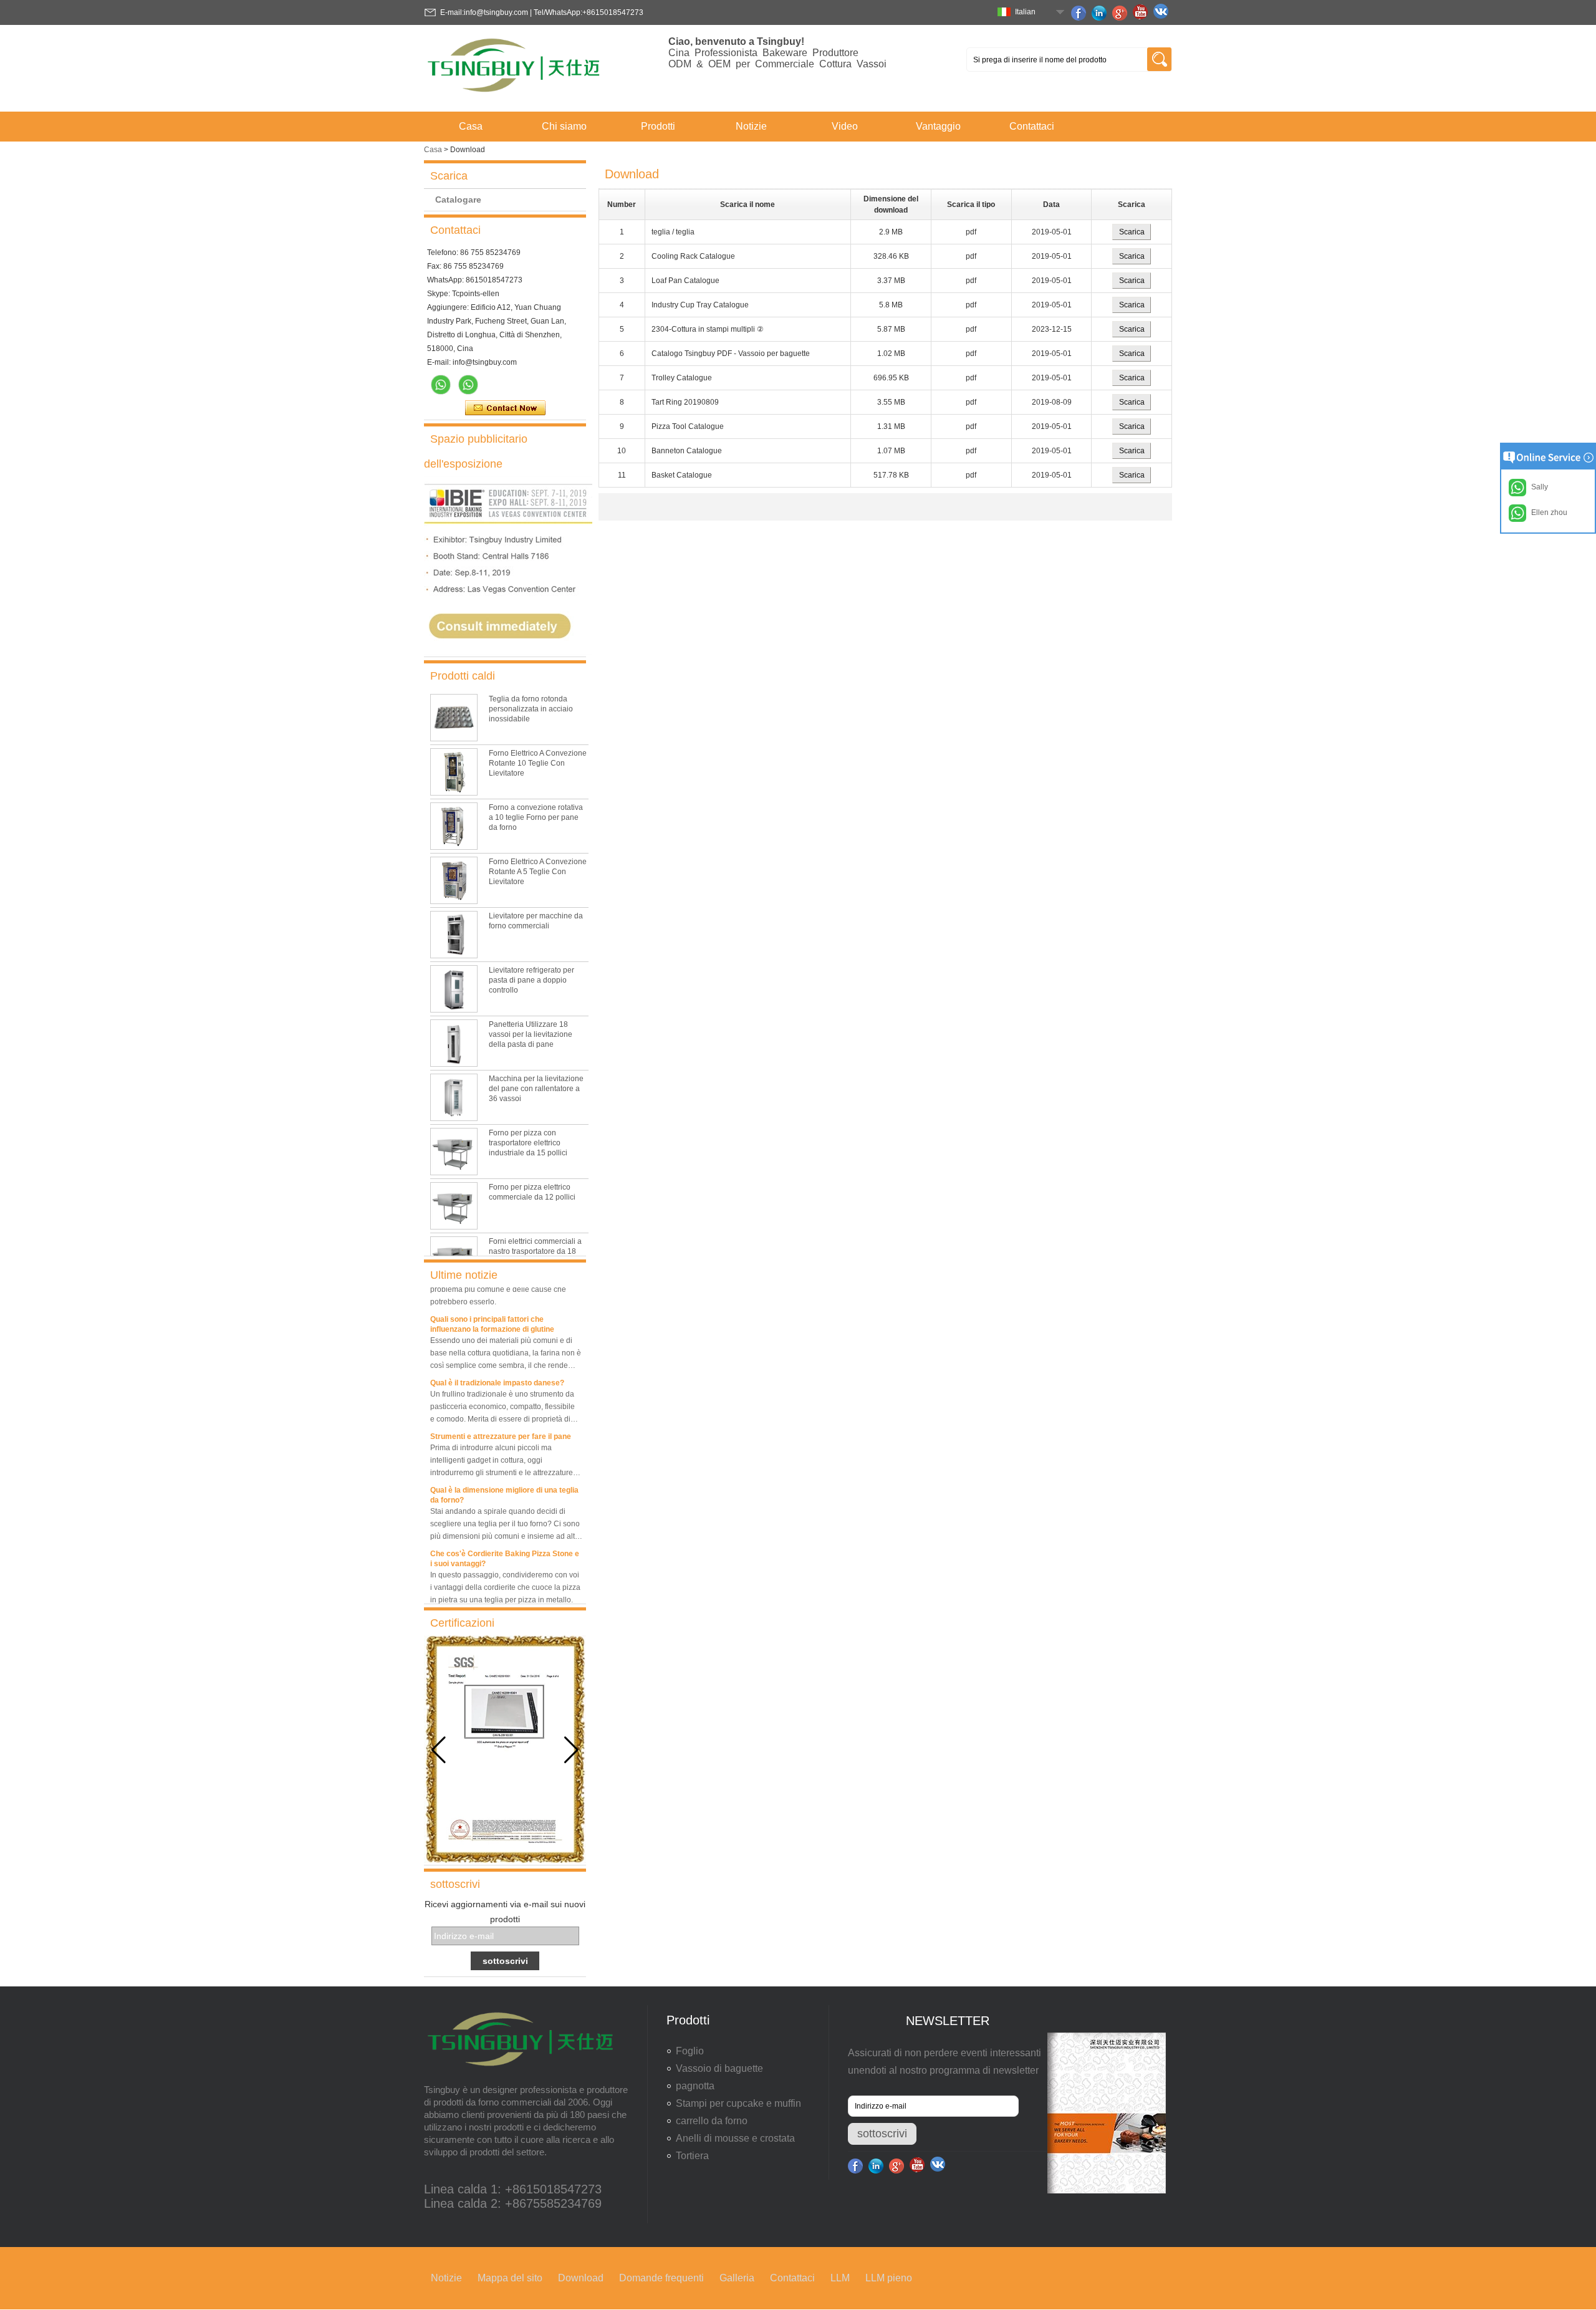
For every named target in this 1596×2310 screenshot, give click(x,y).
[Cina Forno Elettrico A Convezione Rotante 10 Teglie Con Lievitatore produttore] (454, 772)
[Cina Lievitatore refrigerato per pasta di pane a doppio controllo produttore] (454, 989)
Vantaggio (938, 126)
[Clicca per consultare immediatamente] (508, 652)
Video (845, 126)
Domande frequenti (661, 2278)
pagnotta (695, 2086)
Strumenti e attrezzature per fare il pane (501, 1421)
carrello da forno (712, 2121)
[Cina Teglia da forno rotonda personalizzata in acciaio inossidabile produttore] (454, 718)
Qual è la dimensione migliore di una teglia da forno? (504, 1480)
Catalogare (458, 200)
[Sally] (468, 385)
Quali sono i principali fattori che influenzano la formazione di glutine (492, 1309)
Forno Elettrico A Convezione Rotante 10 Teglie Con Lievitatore (538, 763)
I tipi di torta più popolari (472, 1602)
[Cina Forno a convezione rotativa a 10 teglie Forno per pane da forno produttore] (454, 826)
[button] (571, 1750)
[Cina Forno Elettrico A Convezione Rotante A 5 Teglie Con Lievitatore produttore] (454, 880)
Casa (471, 126)
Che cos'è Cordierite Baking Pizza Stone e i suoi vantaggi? (505, 1543)
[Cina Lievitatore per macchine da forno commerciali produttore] (454, 935)
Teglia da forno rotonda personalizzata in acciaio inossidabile (531, 709)
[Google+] (1122, 13)
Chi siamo (564, 126)
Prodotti (658, 126)
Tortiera (692, 2156)
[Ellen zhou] (441, 385)
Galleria (737, 2278)
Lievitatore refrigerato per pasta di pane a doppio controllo (531, 980)
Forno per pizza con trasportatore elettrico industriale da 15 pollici (528, 1143)
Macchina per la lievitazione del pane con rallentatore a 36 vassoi (536, 1089)
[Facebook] (1080, 13)
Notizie (751, 126)
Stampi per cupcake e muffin (738, 2103)
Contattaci (1032, 126)
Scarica (1132, 232)
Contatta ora (505, 408)
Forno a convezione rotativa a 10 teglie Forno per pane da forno (536, 817)
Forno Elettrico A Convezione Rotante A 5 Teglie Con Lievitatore (538, 872)
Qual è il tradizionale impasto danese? (497, 1367)
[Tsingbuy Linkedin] (1101, 13)
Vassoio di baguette (719, 2068)
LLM (840, 2278)
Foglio (690, 2051)
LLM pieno (889, 2278)
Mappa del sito (510, 2278)
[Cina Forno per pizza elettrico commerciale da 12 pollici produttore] (454, 1206)
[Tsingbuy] (515, 96)
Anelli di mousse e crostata (735, 2138)
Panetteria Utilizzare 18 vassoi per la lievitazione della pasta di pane (531, 1034)
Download (581, 2278)
